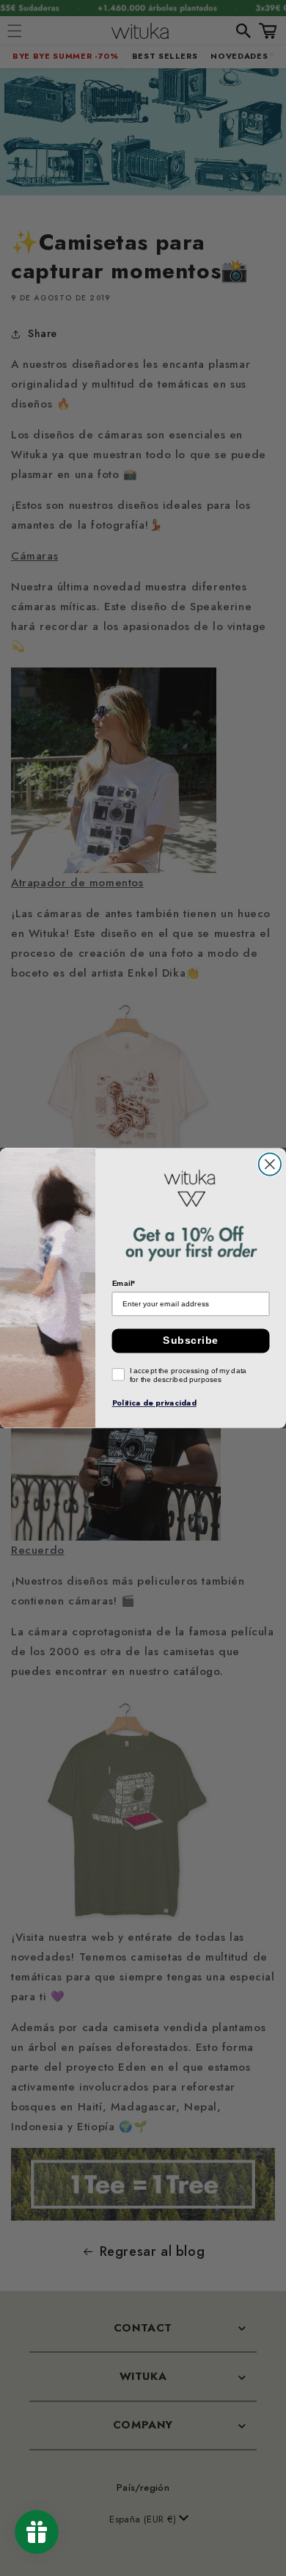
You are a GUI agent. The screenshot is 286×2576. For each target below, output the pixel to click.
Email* (124, 1284)
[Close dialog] (270, 1164)
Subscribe (190, 1341)
